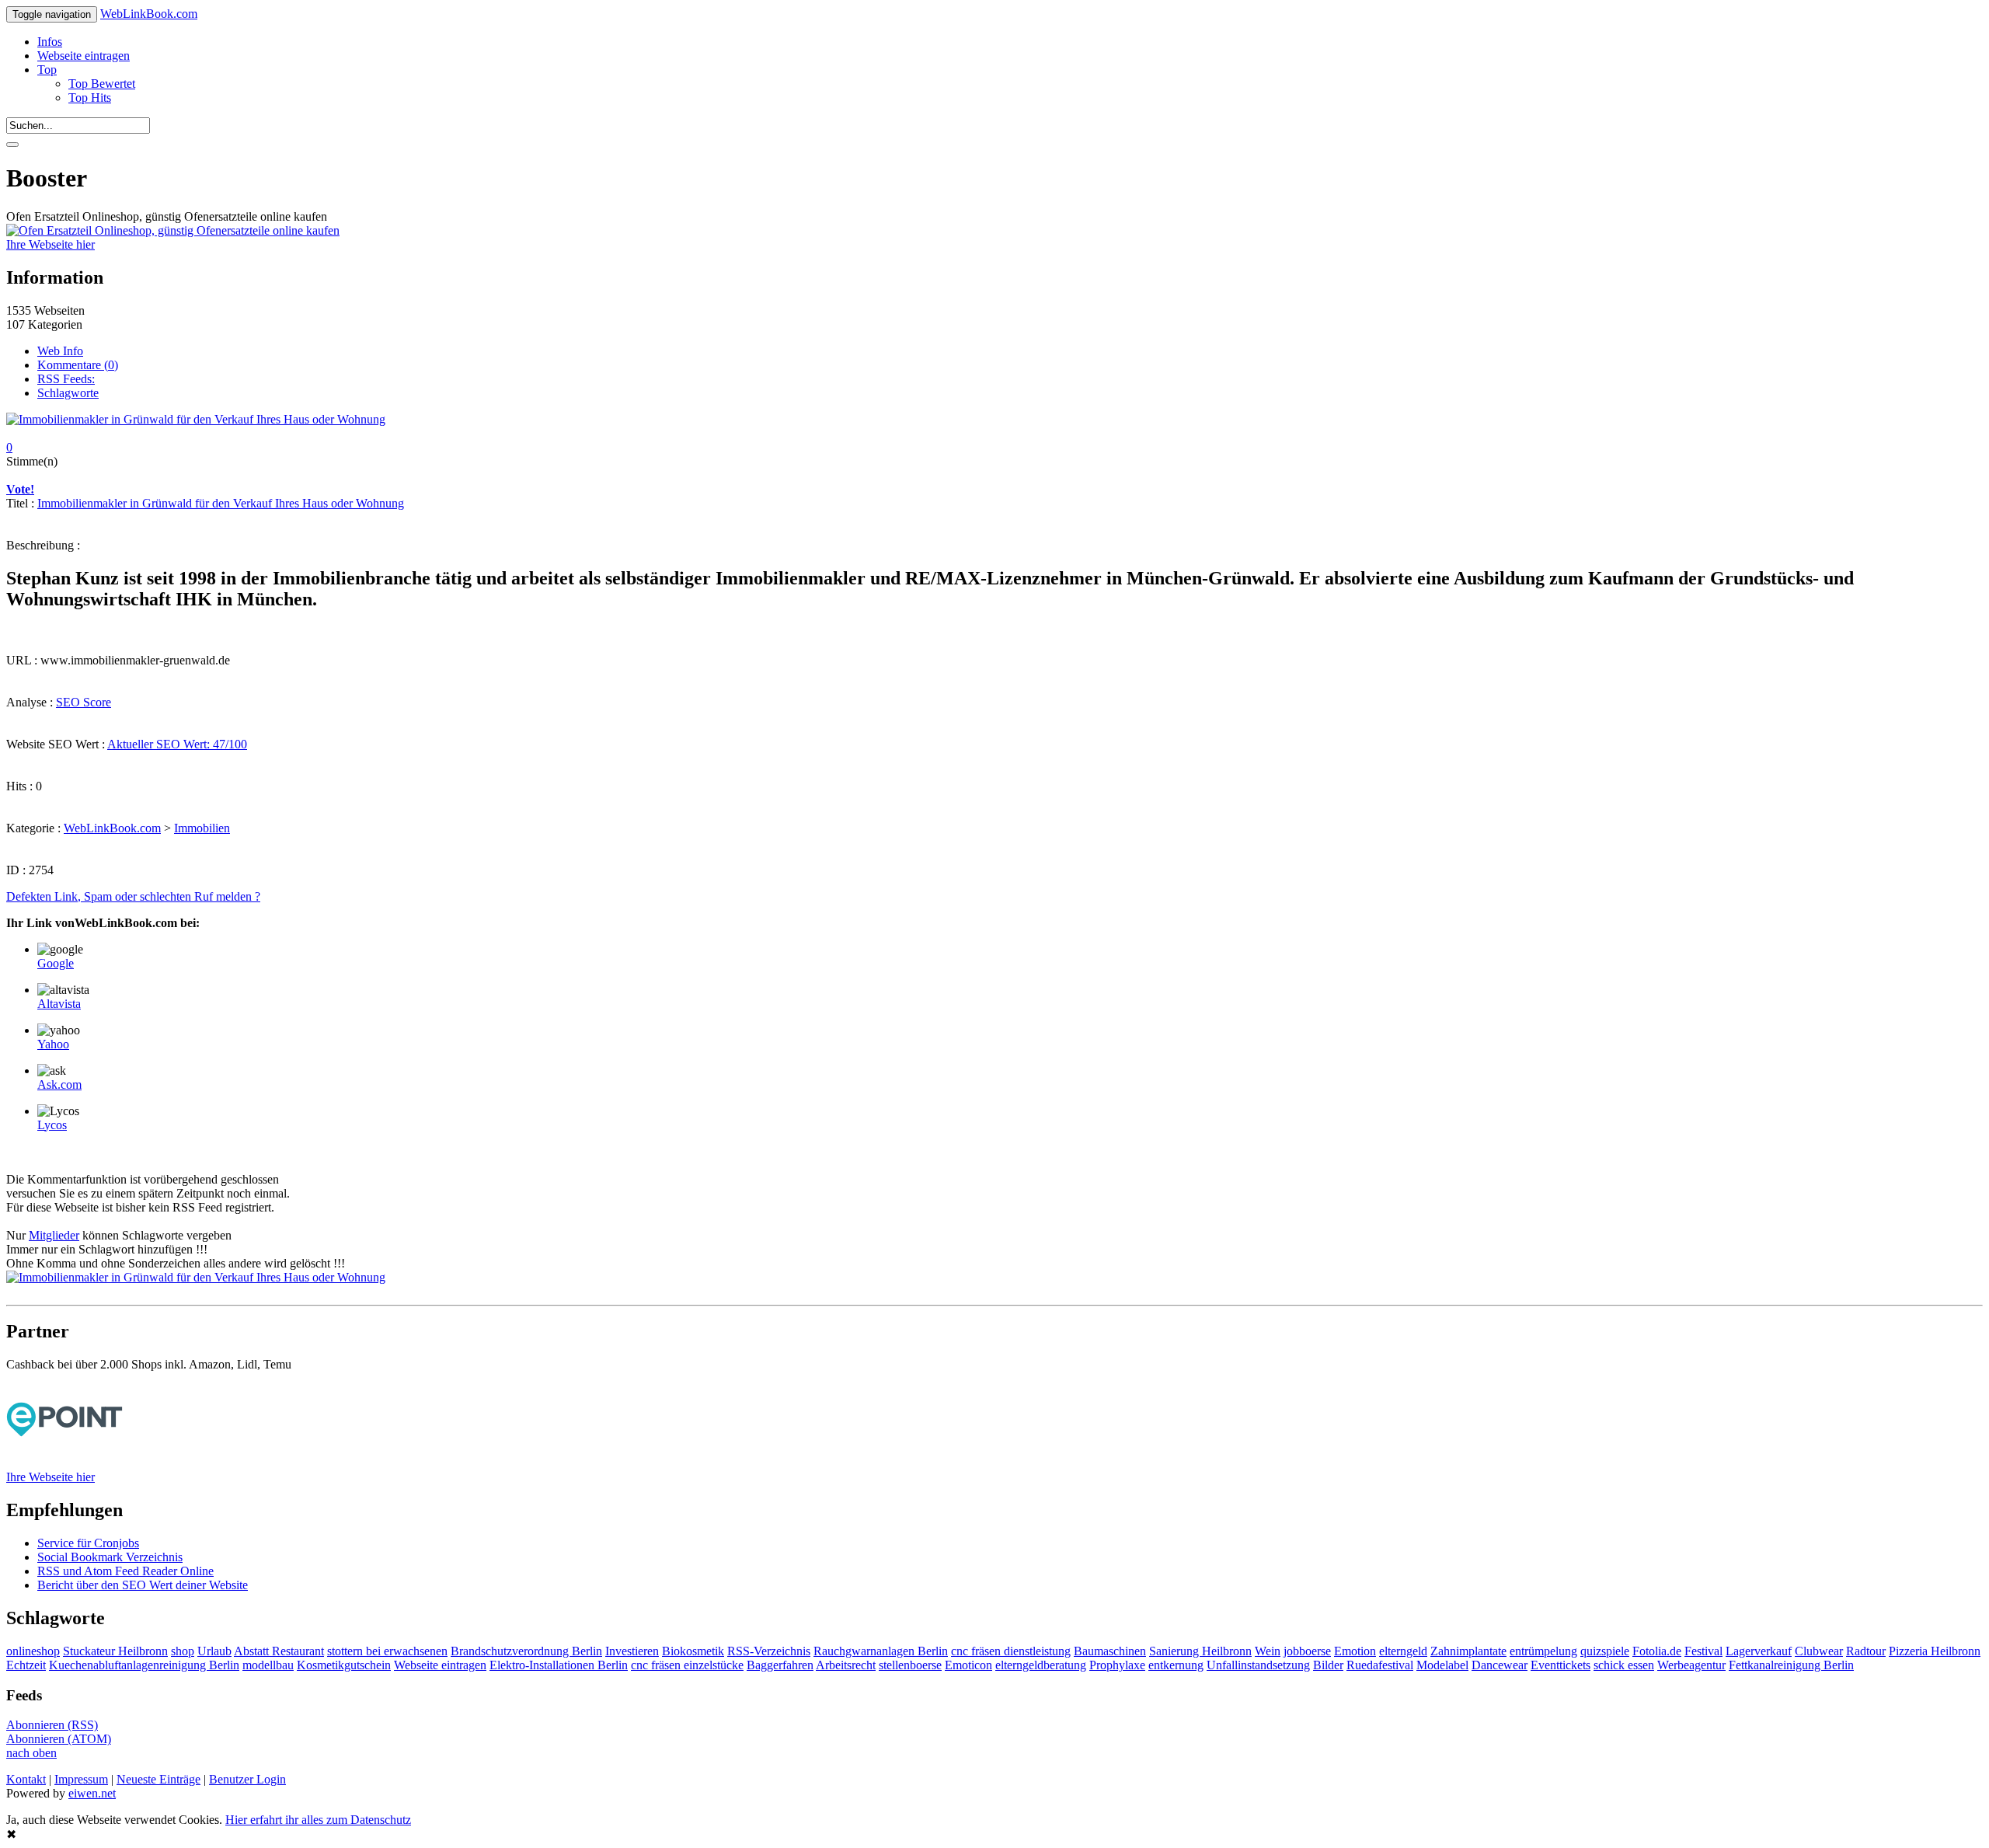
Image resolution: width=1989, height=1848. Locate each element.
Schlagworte (68, 393)
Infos (50, 42)
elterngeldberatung (1041, 1665)
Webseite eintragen (84, 56)
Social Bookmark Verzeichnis (110, 1557)
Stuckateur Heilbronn (115, 1651)
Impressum (81, 1779)
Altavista (59, 1004)
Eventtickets (1561, 1665)
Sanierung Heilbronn (1200, 1651)
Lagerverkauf (1759, 1651)
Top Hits (90, 98)
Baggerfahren (780, 1665)
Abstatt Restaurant (279, 1651)
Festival (1703, 1651)
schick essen (1624, 1665)
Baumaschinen (1110, 1651)
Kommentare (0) (78, 365)
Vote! (20, 489)
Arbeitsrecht (846, 1665)
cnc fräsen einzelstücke (687, 1665)
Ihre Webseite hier (51, 244)
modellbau (268, 1665)
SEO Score (84, 702)
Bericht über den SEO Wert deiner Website (143, 1585)
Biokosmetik (693, 1651)
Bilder (1328, 1665)
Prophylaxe (1117, 1665)
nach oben (31, 1753)
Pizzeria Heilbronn (1935, 1651)
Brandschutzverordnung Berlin (526, 1651)
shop (183, 1651)
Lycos (52, 1125)
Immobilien (202, 828)
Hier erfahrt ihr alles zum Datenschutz (318, 1820)
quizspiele (1605, 1651)
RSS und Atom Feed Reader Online (125, 1571)
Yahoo (53, 1044)
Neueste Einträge (158, 1779)
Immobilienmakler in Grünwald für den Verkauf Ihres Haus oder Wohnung (221, 503)
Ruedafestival (1380, 1665)
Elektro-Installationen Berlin (559, 1665)
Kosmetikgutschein (344, 1665)
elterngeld (1403, 1651)
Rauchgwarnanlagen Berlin (881, 1651)
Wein (1268, 1651)
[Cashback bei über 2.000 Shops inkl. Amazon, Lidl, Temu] (64, 1463)
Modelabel (1442, 1665)
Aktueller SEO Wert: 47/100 (177, 744)
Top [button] (47, 70)
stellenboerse (910, 1665)
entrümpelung (1543, 1651)
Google (56, 963)
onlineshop (33, 1651)
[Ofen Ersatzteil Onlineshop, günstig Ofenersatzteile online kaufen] (173, 230)
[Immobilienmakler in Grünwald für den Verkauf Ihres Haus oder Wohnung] (196, 419)
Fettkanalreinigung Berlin (1791, 1665)
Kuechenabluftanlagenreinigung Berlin (144, 1665)
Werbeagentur (1691, 1665)
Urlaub (214, 1651)
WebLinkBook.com (149, 14)
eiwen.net (92, 1793)
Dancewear (1500, 1665)
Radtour (1866, 1651)
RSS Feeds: (66, 379)
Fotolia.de (1657, 1651)
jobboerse (1307, 1651)
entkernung (1176, 1665)
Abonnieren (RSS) (52, 1725)
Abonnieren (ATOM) (59, 1739)
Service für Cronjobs (88, 1543)
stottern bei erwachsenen (387, 1651)
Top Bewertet (102, 84)
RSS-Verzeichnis (769, 1651)
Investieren (632, 1651)
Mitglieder (54, 1235)
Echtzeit (26, 1665)
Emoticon (968, 1665)
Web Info (60, 351)
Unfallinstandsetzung (1258, 1665)
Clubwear (1819, 1651)
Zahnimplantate (1468, 1651)
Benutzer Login (247, 1779)
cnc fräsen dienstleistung (1011, 1651)
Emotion (1355, 1651)
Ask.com (59, 1084)
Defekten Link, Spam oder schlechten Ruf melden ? (133, 896)
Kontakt (26, 1779)
